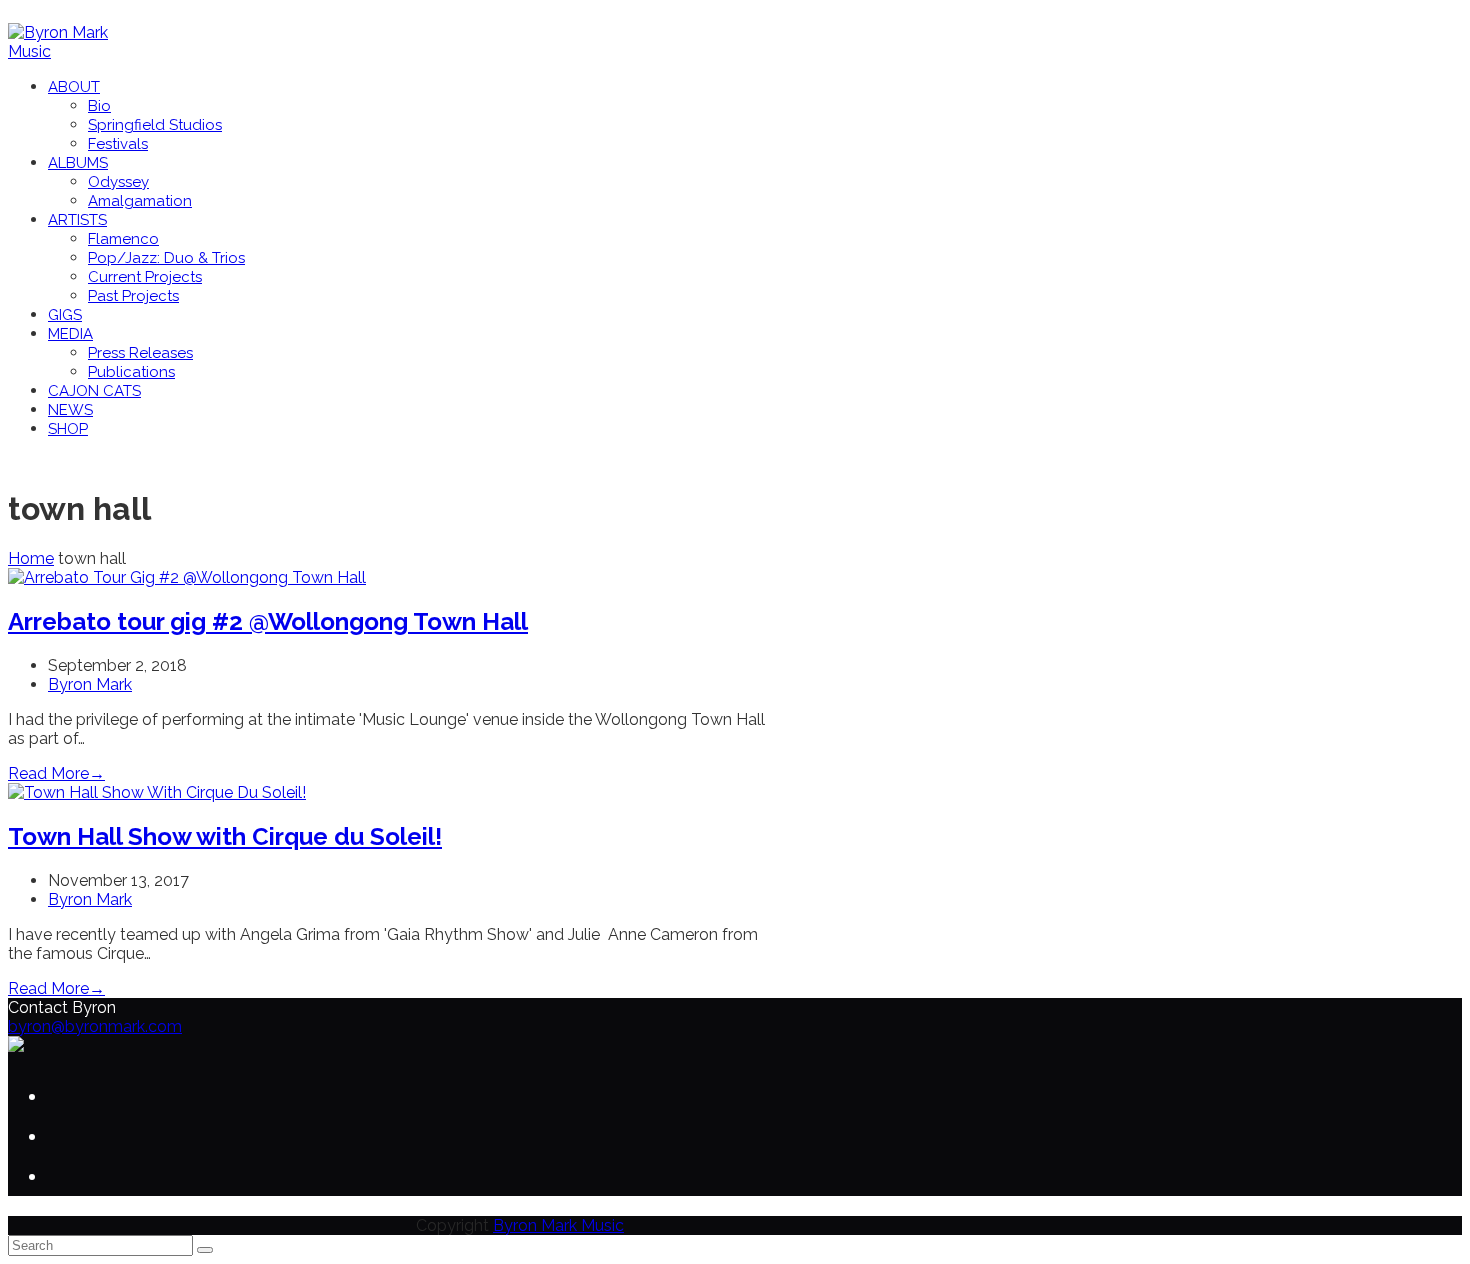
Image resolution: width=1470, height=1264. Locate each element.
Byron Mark (90, 684)
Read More (56, 773)
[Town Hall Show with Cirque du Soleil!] (157, 792)
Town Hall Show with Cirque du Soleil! (225, 836)
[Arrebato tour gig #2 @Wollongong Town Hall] (187, 577)
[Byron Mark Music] (73, 51)
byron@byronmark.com (95, 1026)
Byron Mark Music (558, 1225)
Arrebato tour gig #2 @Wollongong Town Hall (268, 621)
